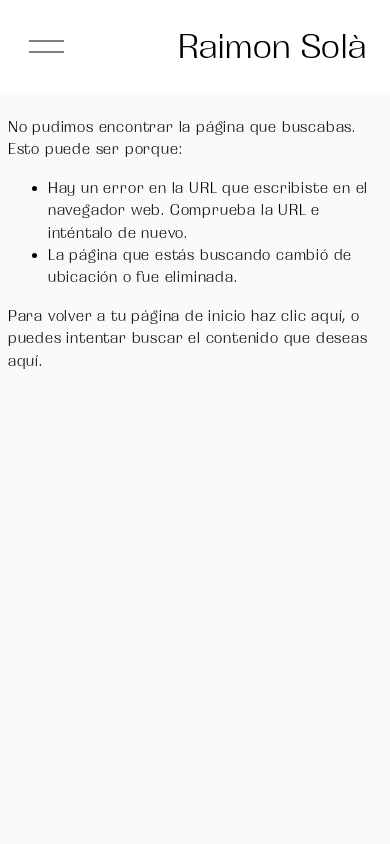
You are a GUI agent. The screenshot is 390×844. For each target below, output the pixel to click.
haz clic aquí (296, 315)
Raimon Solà (272, 45)
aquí (23, 360)
